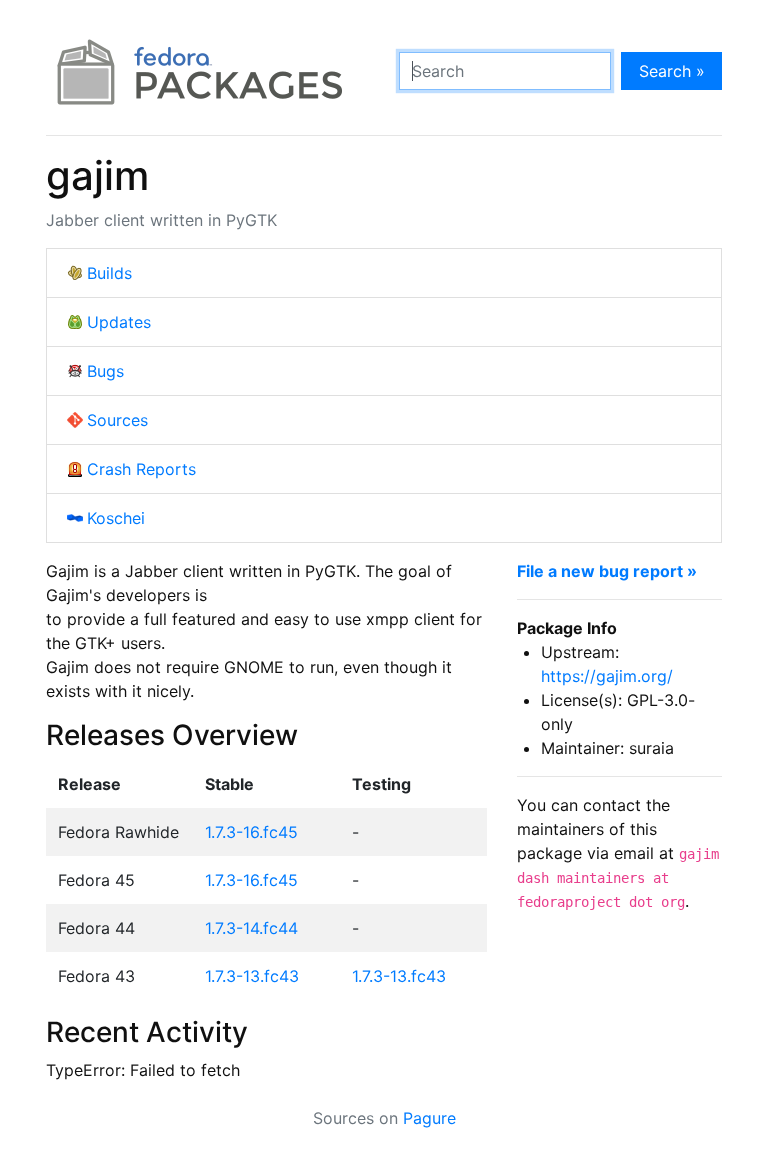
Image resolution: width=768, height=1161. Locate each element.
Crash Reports (141, 469)
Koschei (116, 518)
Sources (117, 420)
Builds (109, 273)
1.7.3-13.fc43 (252, 976)
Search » (672, 71)
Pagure (429, 1118)
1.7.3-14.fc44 (251, 928)
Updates (119, 322)
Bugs (105, 371)
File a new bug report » (607, 571)
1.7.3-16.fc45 (251, 832)
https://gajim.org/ (607, 676)
